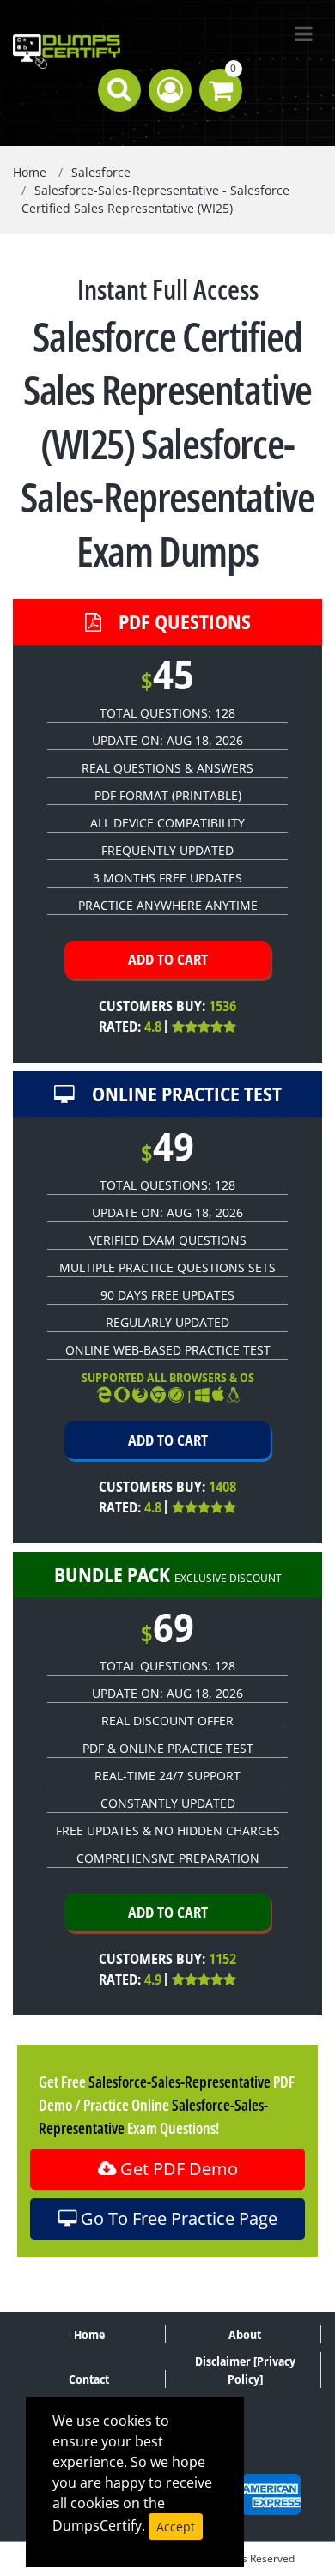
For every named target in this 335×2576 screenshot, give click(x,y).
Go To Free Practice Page (177, 2218)
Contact (89, 2379)
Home (30, 172)
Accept (176, 2527)
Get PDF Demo (177, 2169)
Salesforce (101, 172)
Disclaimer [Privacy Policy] (245, 2370)
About (245, 2334)
